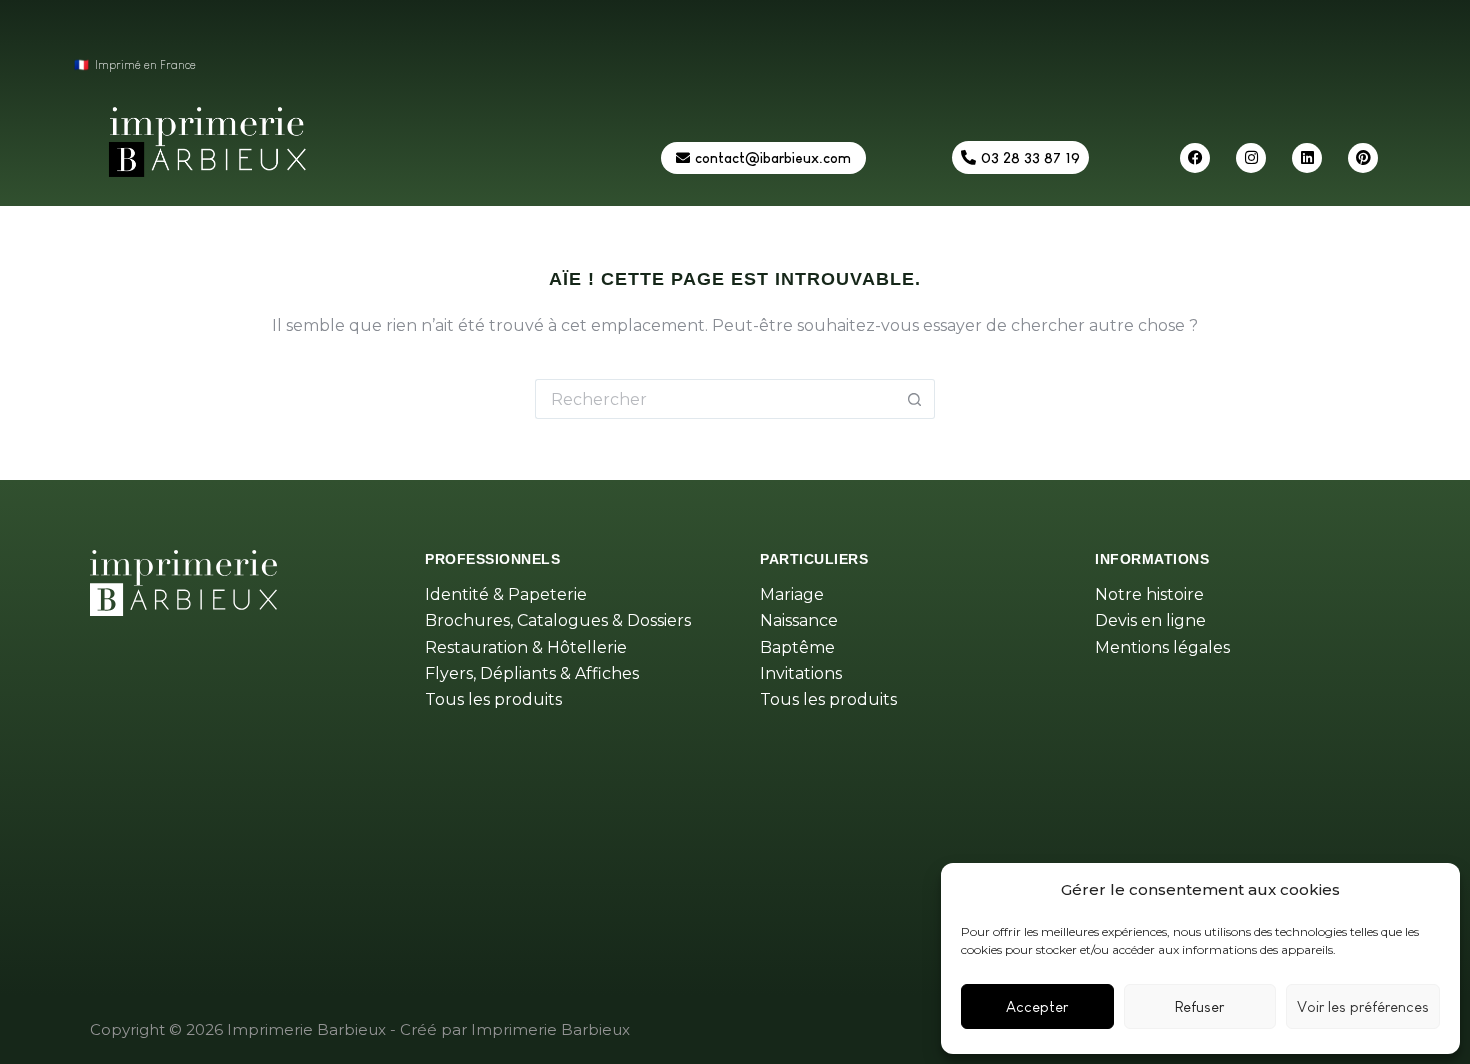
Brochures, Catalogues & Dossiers (558, 620)
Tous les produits (493, 699)
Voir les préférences (1363, 1006)
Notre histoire (1149, 594)
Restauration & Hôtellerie (526, 647)
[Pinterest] (1363, 158)
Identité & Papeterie (506, 594)
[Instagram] (1251, 158)
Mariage (792, 594)
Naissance (799, 620)
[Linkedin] (1307, 158)
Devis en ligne (1150, 620)
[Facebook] (1195, 158)
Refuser (1199, 1006)
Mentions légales (1162, 647)
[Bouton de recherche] (915, 399)
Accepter (1037, 1006)
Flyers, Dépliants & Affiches (532, 673)
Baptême (797, 647)
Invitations (801, 673)
